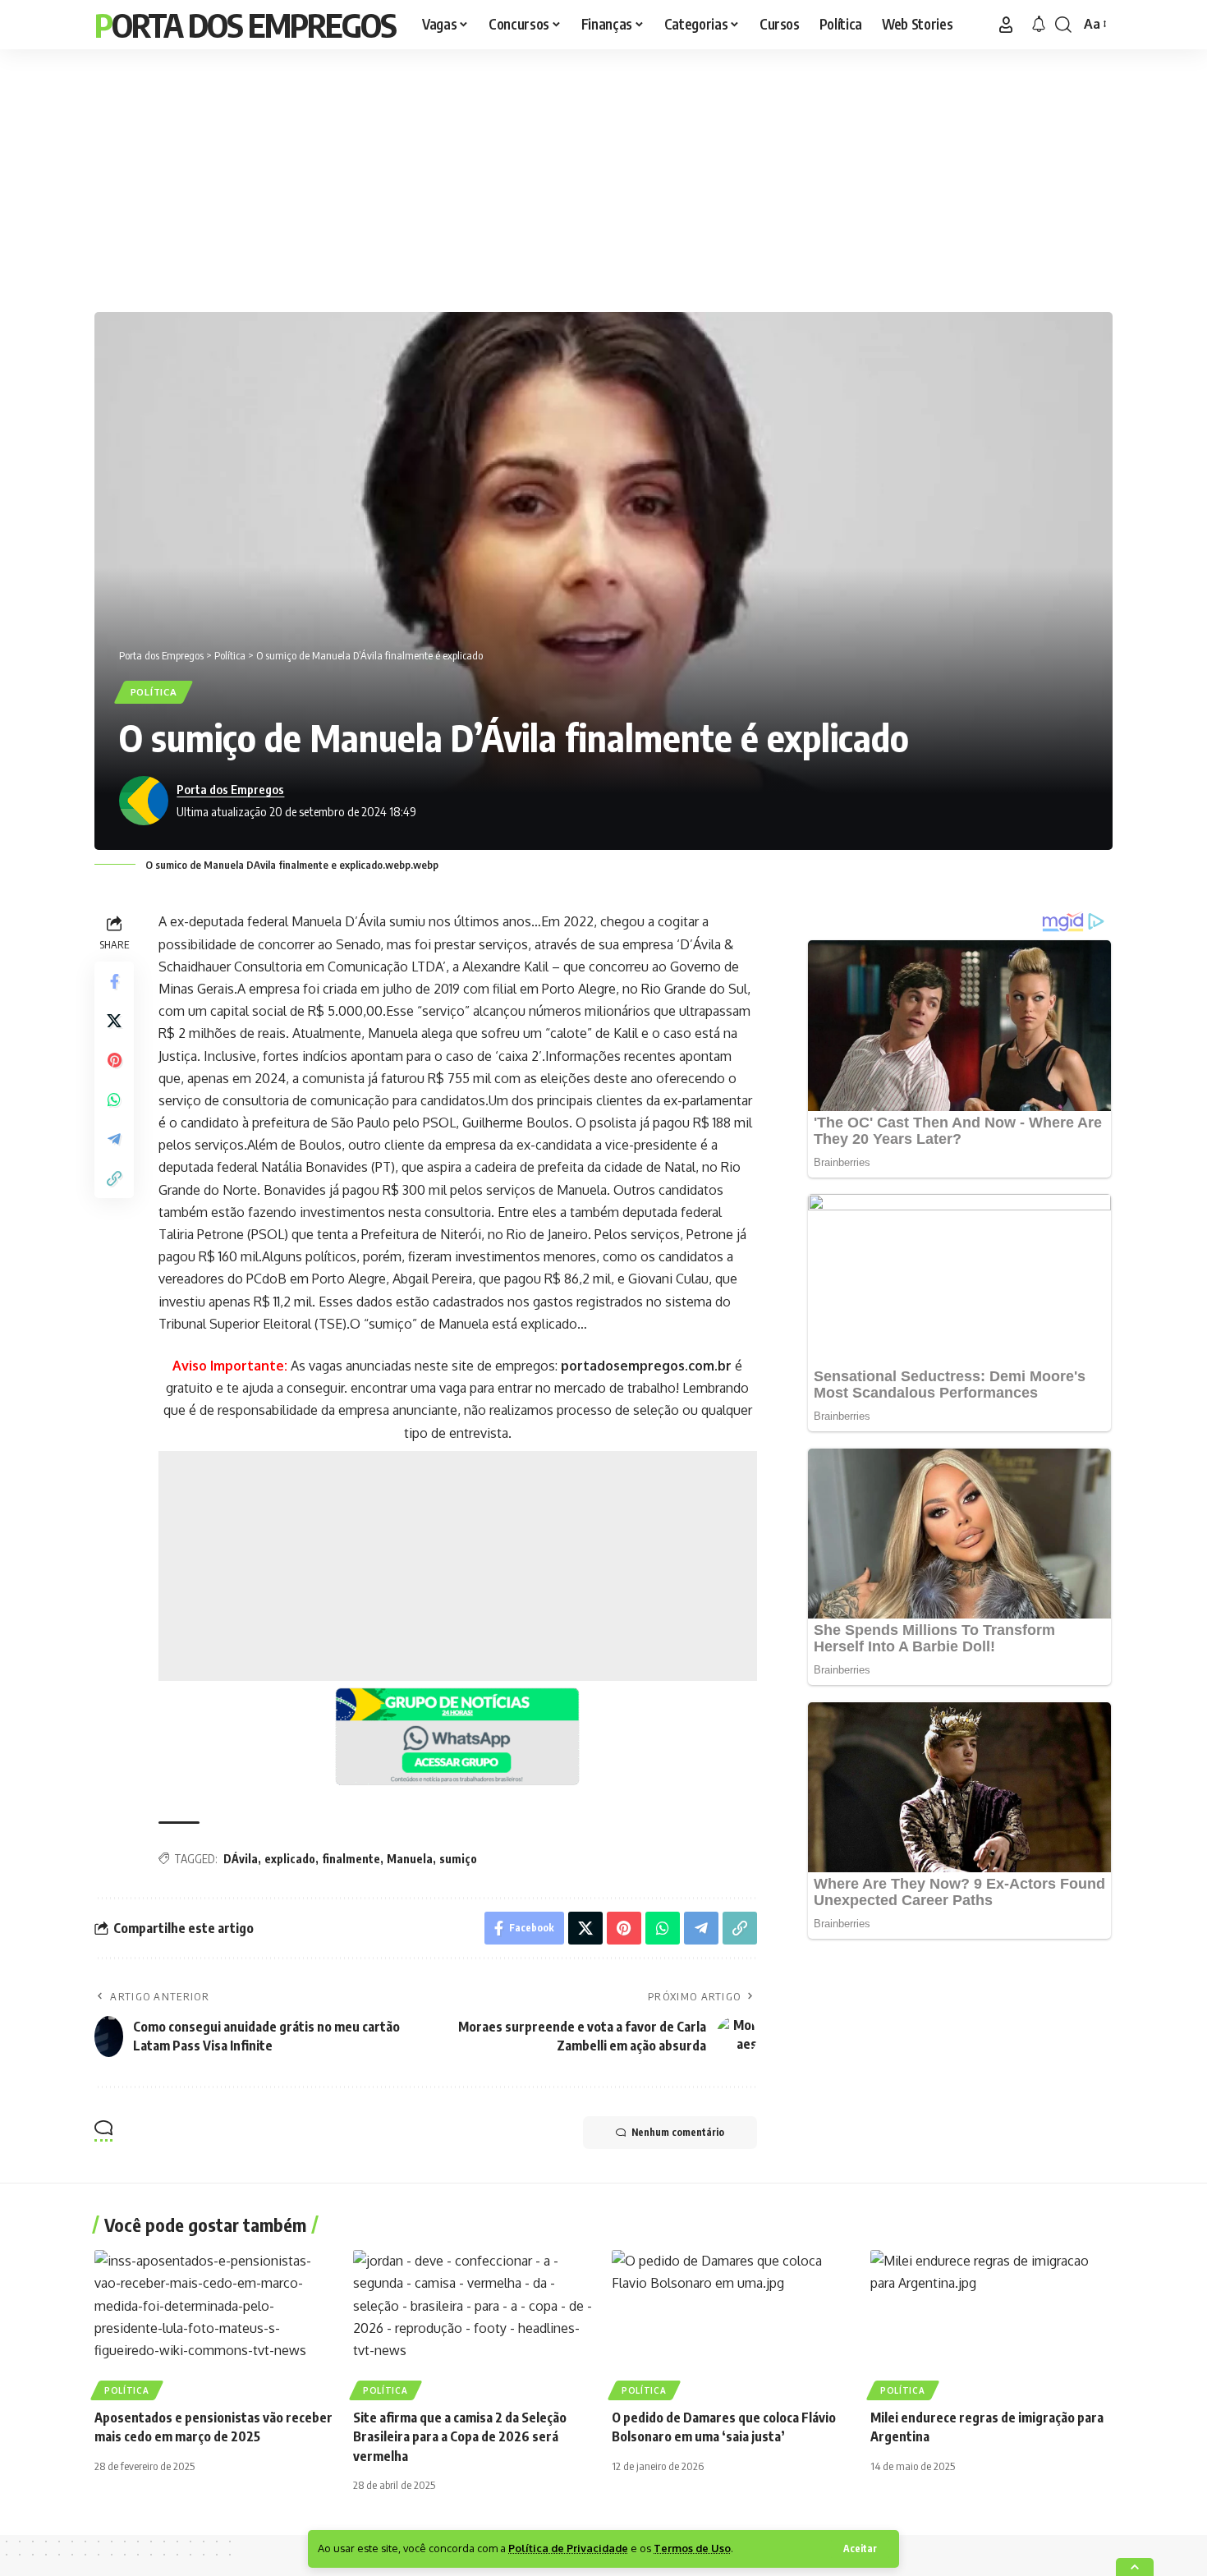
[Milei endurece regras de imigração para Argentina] (991, 2323)
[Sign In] (1006, 25)
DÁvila (241, 1859)
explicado (290, 1859)
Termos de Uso (692, 2548)
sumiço (458, 1859)
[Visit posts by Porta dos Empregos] (144, 801)
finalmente (351, 1859)
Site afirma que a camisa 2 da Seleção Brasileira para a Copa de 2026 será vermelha (460, 2436)
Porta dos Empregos (245, 25)
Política (154, 692)
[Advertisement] (603, 177)
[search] (1063, 25)
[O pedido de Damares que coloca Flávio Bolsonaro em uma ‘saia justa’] (733, 2323)
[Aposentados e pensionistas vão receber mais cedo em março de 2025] (216, 2323)
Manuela (410, 1859)
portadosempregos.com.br (646, 1366)
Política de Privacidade (568, 2548)
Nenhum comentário (678, 2132)
